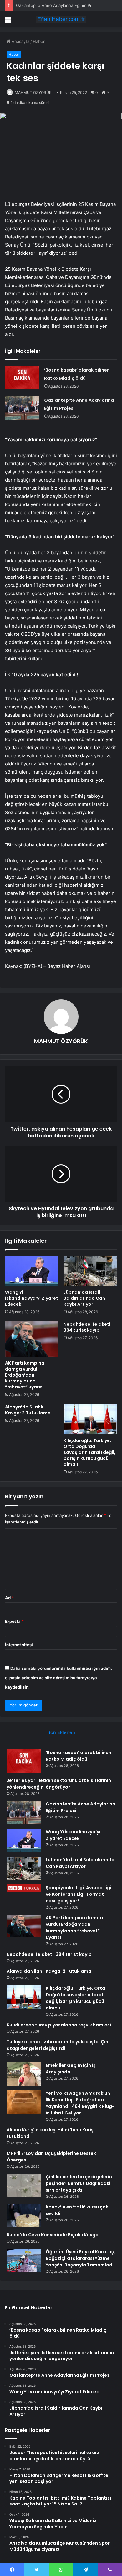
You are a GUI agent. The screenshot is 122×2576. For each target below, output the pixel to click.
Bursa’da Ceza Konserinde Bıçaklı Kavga (53, 2235)
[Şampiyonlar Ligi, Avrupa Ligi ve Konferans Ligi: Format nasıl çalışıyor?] (24, 1888)
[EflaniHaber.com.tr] (61, 19)
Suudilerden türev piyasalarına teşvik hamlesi (59, 2025)
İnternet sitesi (19, 1645)
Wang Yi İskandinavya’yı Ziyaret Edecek (32, 1298)
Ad (9, 1598)
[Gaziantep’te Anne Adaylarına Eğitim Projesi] (22, 408)
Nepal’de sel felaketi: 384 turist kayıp (88, 1327)
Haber (39, 41)
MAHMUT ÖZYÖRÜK (33, 93)
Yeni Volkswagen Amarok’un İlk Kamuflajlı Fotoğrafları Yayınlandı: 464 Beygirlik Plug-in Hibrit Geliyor (80, 2103)
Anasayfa (20, 41)
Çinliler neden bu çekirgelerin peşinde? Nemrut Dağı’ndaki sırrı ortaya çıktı (79, 2183)
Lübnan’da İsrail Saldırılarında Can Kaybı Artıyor (84, 1298)
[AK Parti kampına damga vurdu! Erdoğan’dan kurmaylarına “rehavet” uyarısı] (32, 1339)
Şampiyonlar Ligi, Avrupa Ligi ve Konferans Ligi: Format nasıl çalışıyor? (79, 1894)
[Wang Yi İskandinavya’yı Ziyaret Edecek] (32, 1271)
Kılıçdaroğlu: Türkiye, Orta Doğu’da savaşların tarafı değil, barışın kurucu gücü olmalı (89, 1452)
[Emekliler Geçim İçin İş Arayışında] (24, 2074)
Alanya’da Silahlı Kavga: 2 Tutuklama (28, 1410)
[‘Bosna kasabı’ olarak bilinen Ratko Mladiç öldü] (22, 378)
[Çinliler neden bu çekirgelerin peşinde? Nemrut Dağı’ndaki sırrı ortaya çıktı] (24, 2185)
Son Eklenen (61, 1732)
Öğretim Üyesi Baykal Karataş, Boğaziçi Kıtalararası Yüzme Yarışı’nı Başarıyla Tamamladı (80, 2258)
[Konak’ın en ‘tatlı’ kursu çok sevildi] (24, 2215)
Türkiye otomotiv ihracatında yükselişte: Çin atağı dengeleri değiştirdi (57, 2045)
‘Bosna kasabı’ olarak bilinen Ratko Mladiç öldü (79, 1756)
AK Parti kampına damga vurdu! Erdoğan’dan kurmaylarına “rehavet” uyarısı (25, 1375)
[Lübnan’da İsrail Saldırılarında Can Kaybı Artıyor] (90, 1271)
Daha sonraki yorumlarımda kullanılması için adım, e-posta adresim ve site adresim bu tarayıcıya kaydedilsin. (58, 1678)
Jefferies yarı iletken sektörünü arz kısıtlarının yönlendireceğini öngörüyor (59, 1784)
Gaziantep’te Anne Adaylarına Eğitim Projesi (58, 5)
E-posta (14, 1621)
